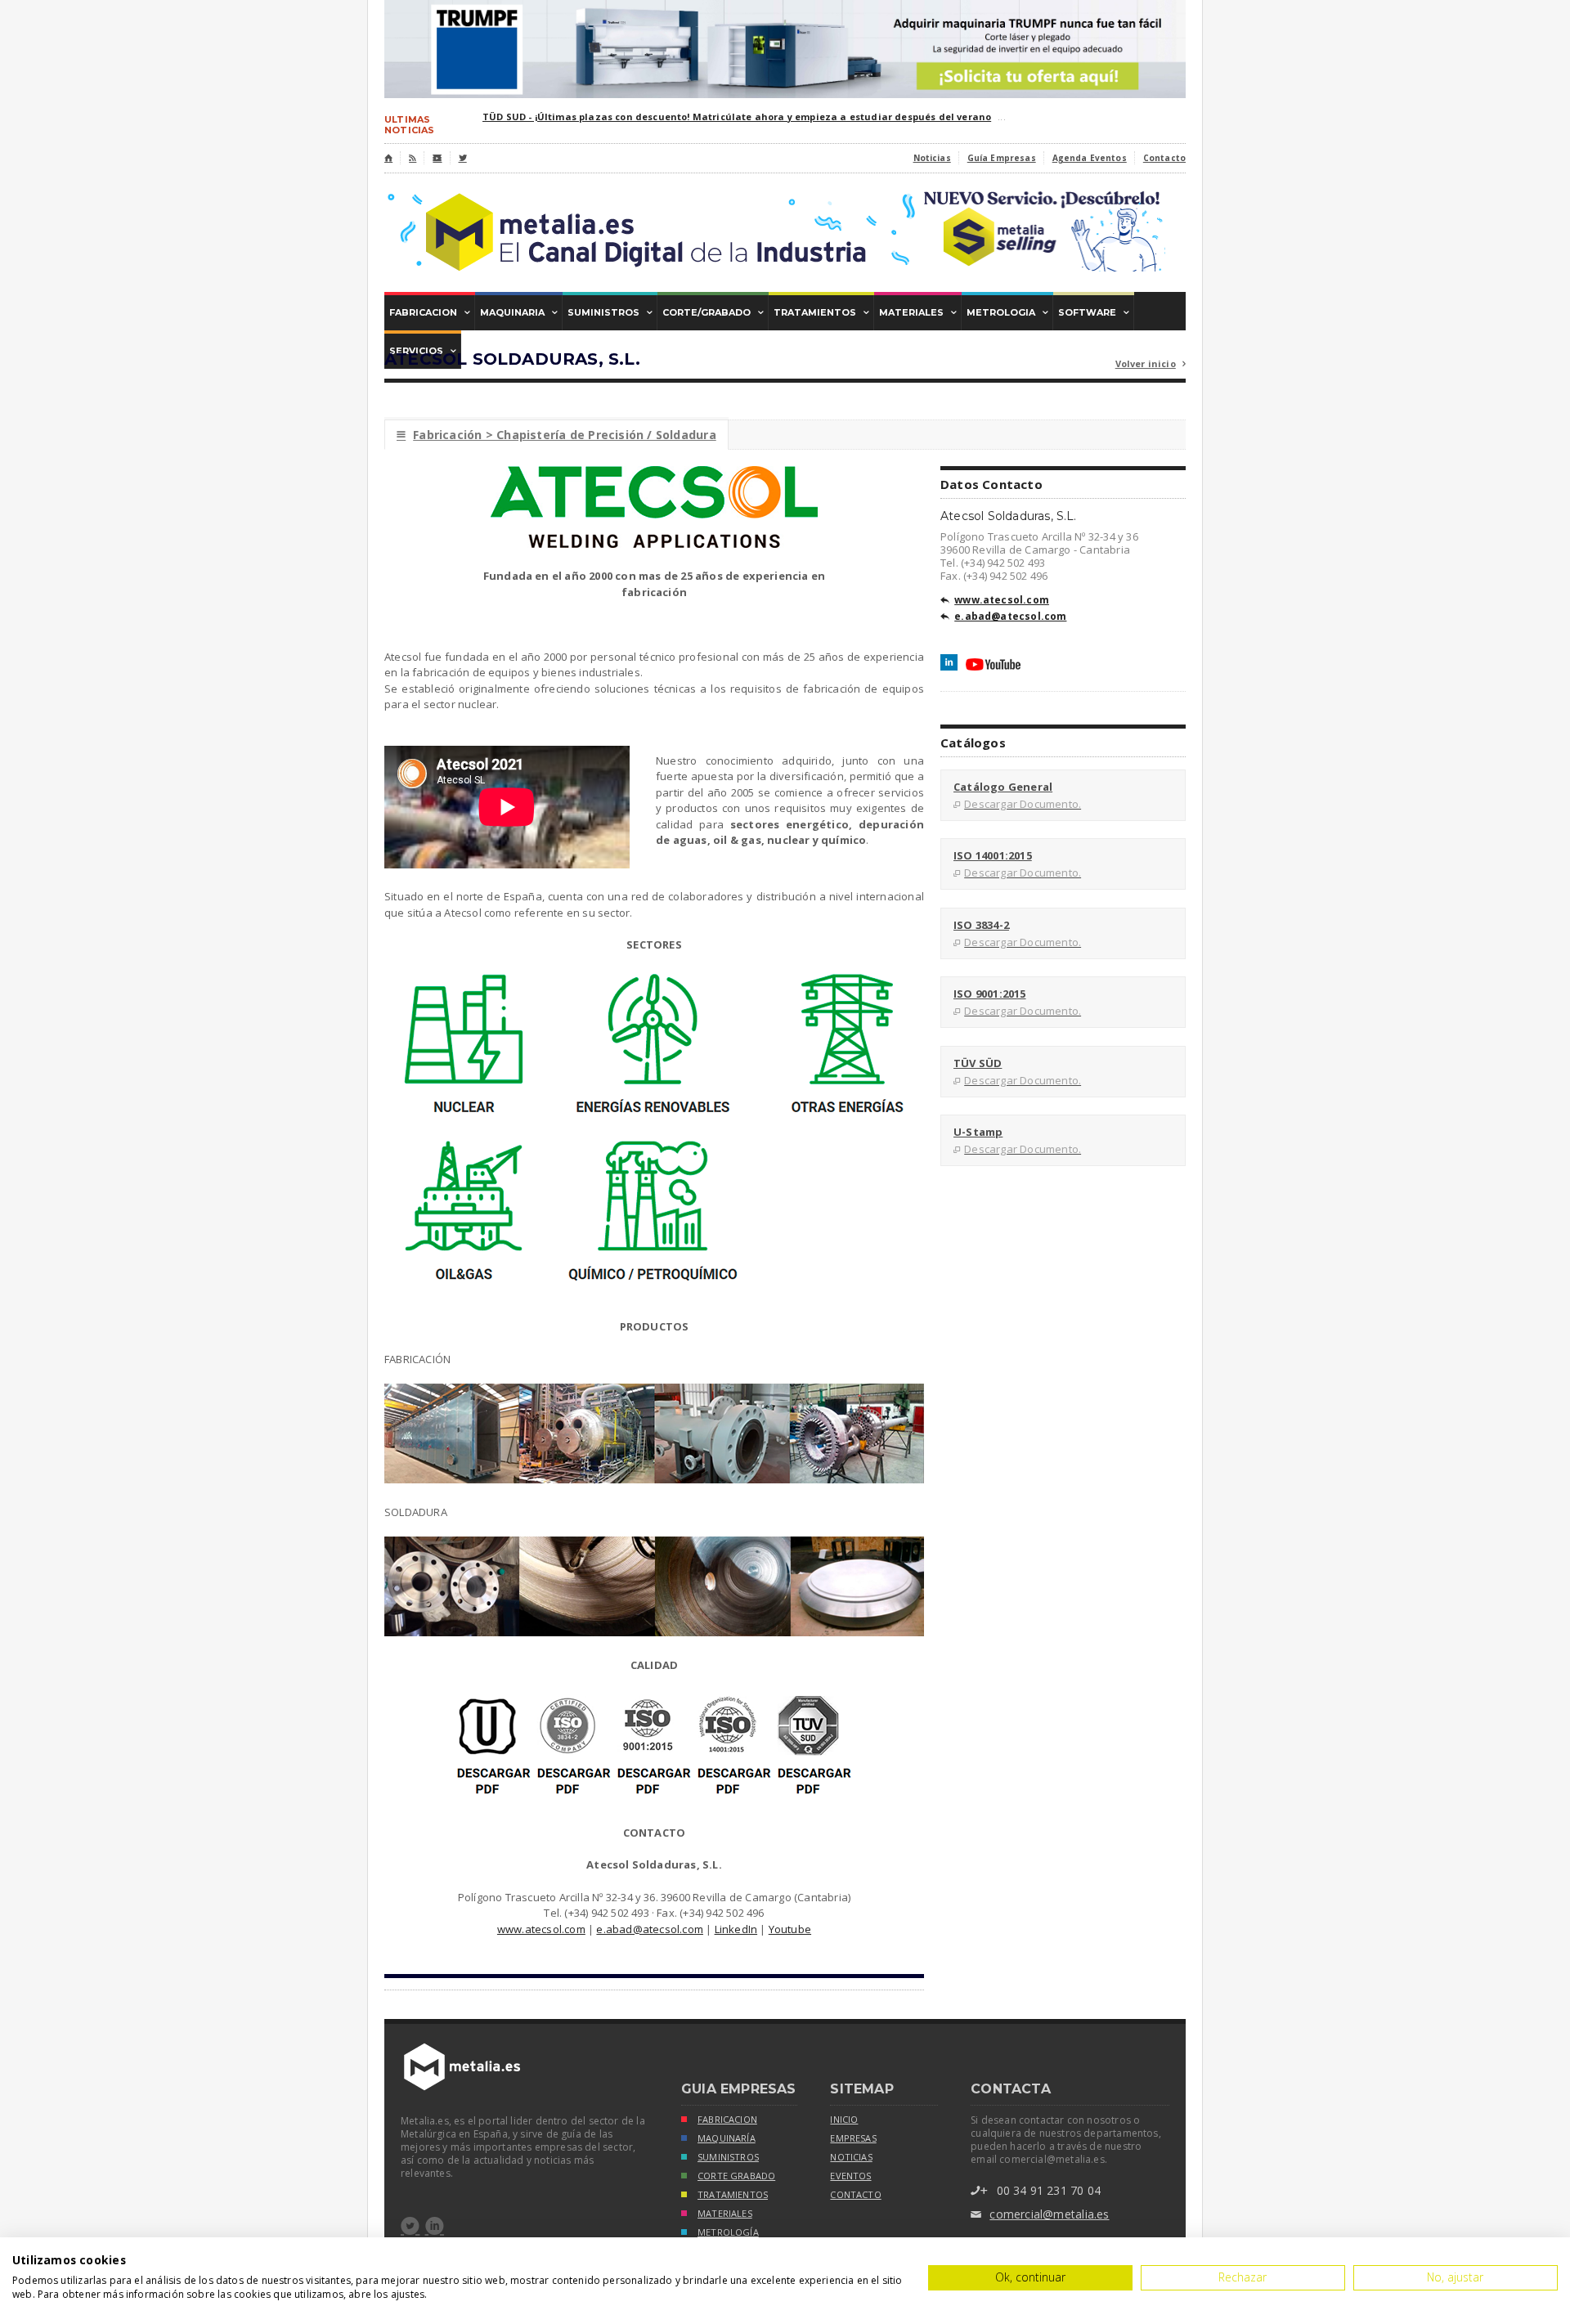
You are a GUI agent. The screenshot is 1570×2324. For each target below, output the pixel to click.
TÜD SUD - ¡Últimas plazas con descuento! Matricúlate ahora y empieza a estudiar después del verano (737, 117)
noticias (851, 2157)
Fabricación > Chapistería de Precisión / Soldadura (556, 435)
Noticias (932, 158)
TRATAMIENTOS (733, 2195)
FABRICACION (727, 2120)
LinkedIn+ (949, 662)
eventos (850, 2176)
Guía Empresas (1002, 158)
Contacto (1164, 158)
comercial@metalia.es (1040, 2214)
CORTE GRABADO (736, 2176)
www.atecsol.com (541, 1929)
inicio (844, 2120)
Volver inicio (1151, 363)
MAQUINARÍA (727, 2138)
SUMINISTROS (728, 2157)
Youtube (790, 1929)
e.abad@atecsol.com (650, 1929)
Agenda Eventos (1090, 158)
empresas (853, 2138)
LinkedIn (736, 1929)
